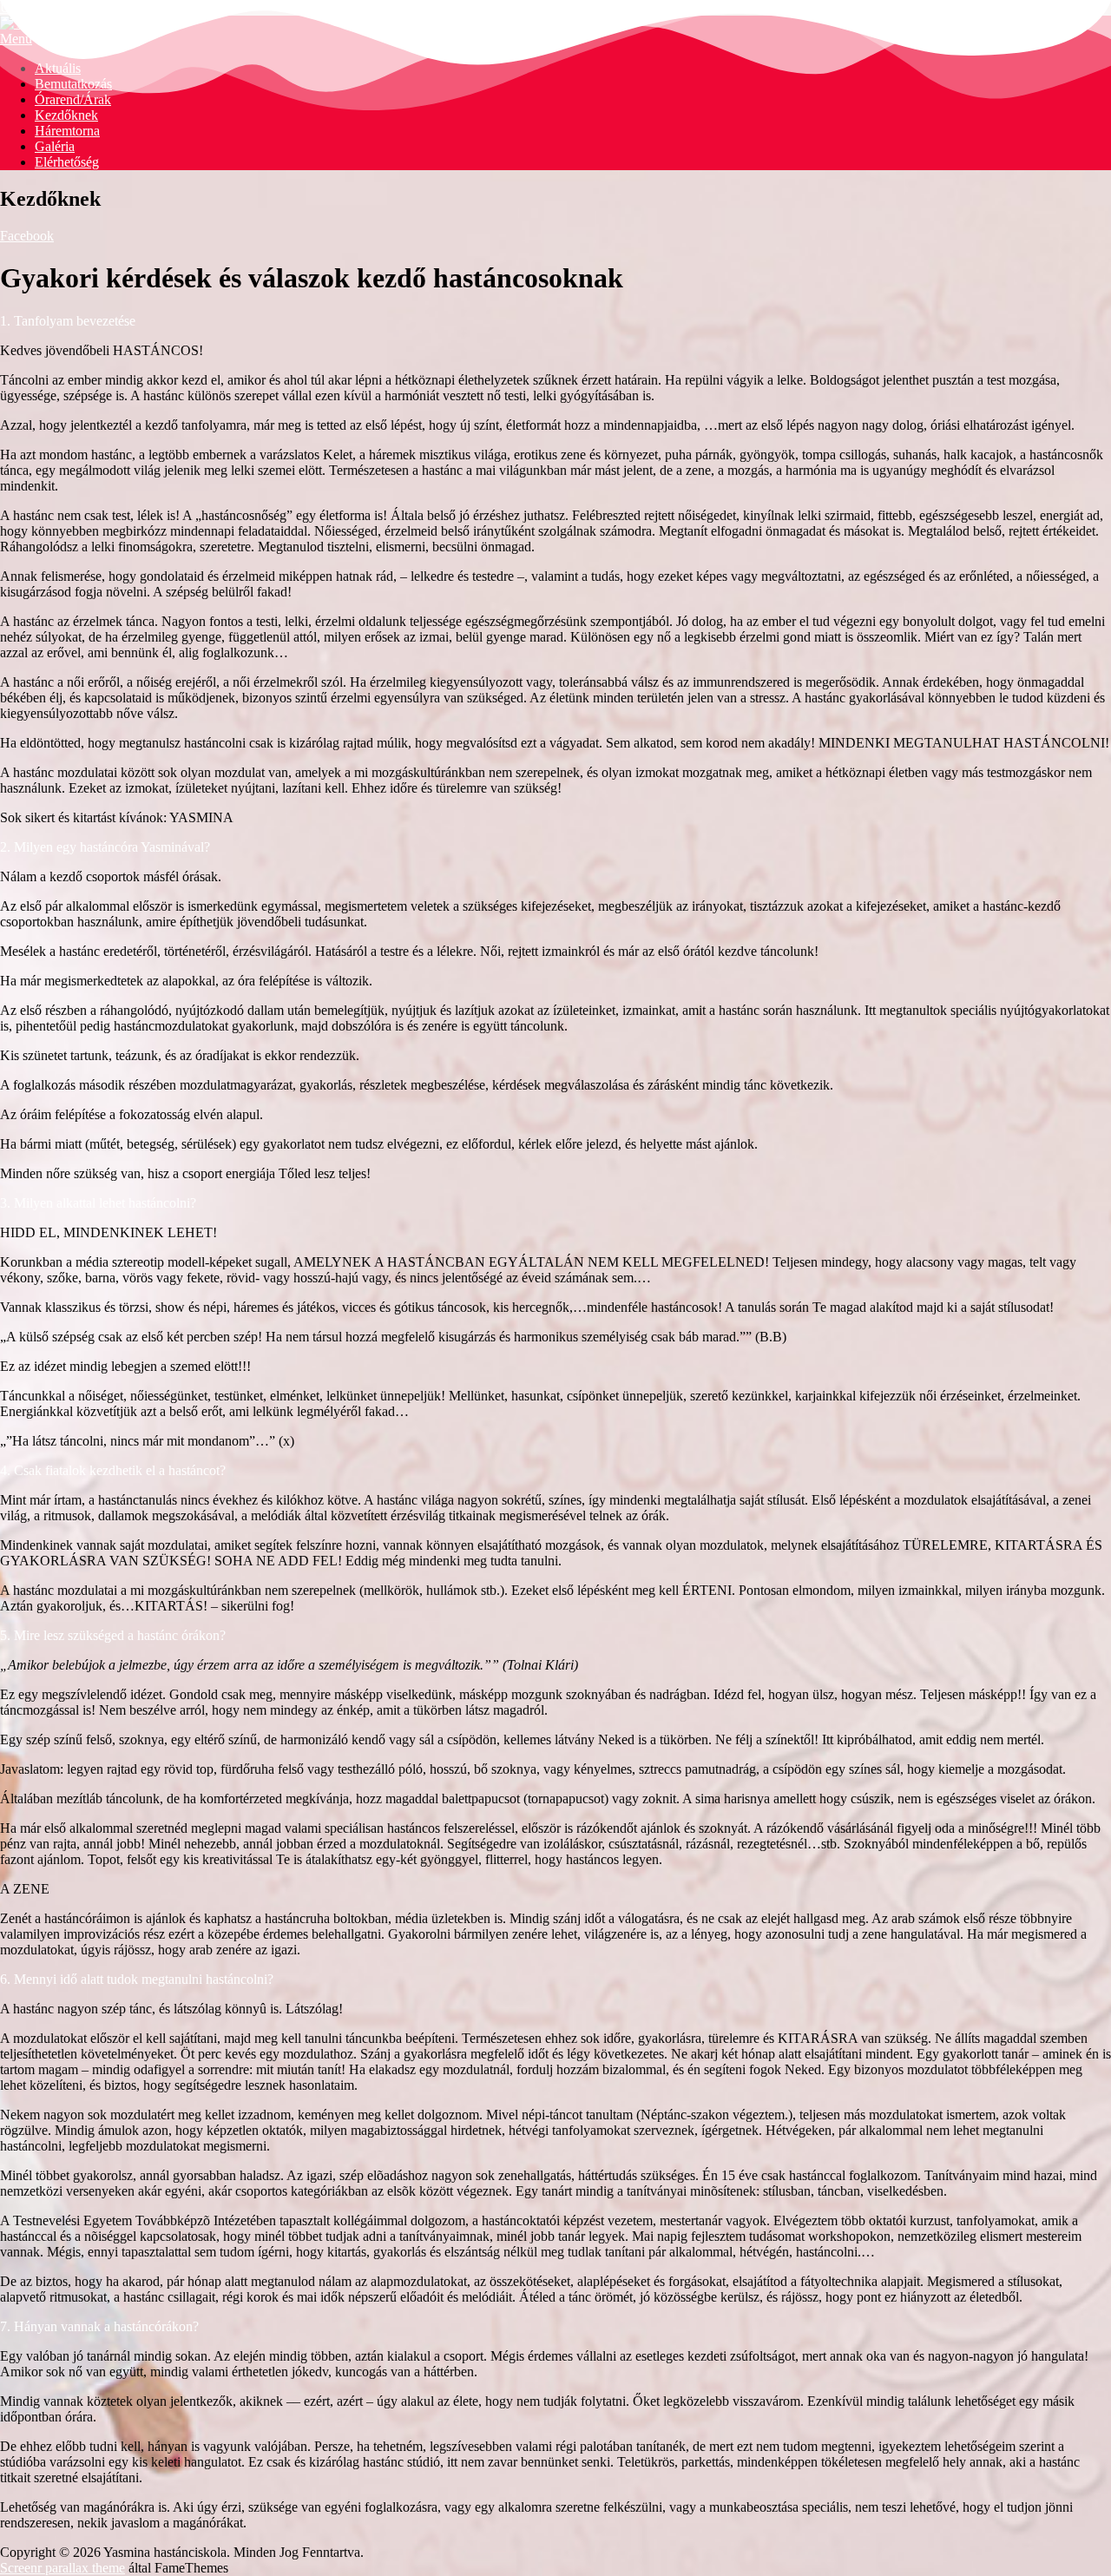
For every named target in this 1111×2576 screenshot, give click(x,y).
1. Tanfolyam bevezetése (68, 321)
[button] (555, 321)
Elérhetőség (67, 162)
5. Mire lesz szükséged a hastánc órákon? (113, 1635)
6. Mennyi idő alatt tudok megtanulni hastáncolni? (137, 1979)
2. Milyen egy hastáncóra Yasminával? (105, 847)
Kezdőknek (66, 115)
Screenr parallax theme (62, 2568)
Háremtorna (67, 131)
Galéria (55, 146)
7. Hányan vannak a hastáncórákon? (99, 2326)
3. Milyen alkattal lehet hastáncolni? (98, 1203)
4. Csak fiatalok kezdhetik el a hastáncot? (113, 1470)
